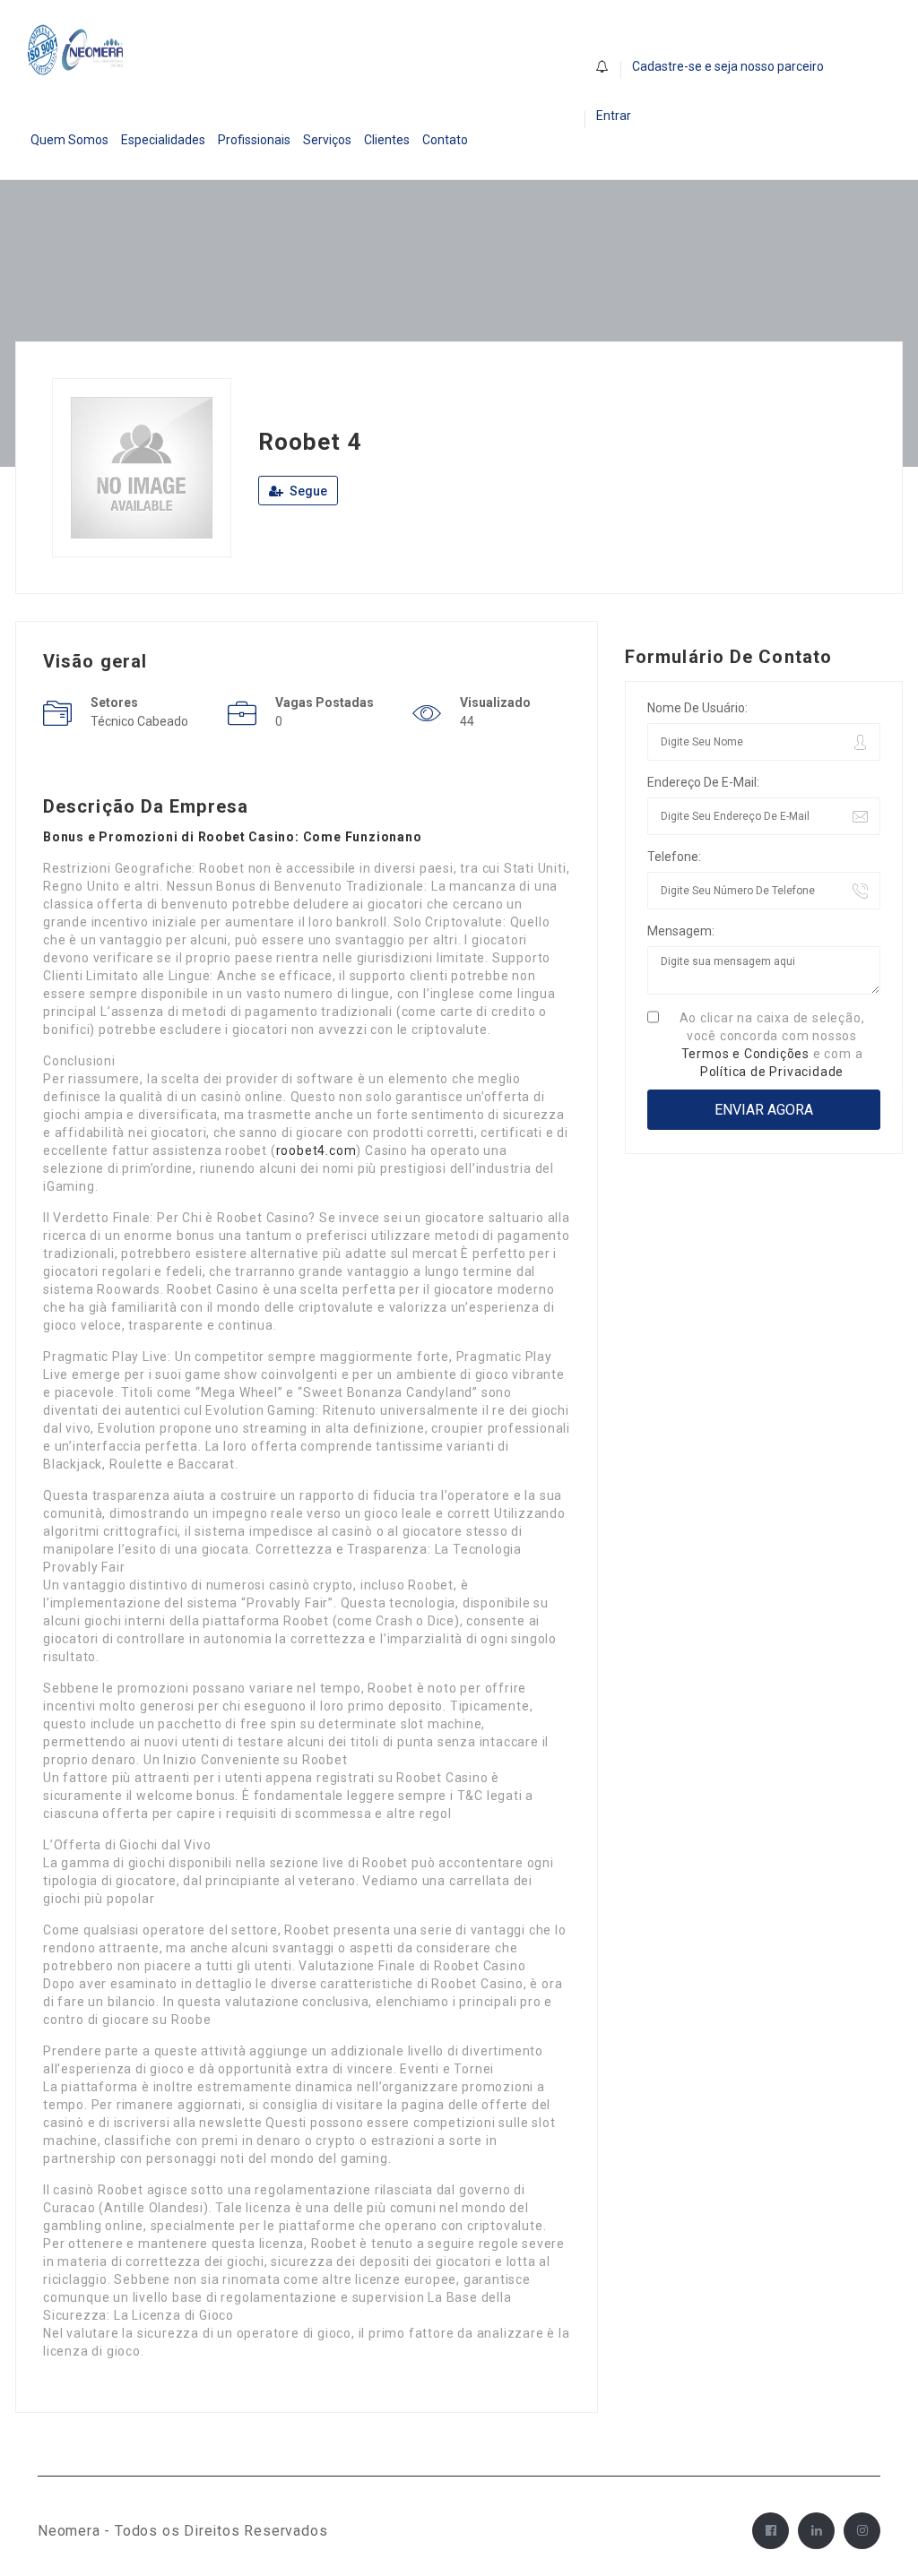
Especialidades (163, 140)
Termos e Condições (745, 1054)
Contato (445, 140)
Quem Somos (69, 140)
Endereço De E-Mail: (703, 782)
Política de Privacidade (772, 1072)
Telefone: (674, 857)
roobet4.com (316, 1150)
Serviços (327, 140)
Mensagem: (681, 931)
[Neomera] (78, 50)
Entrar (614, 116)
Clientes (387, 140)
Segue (307, 491)
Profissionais (254, 140)
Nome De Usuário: (697, 708)
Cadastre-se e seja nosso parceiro (728, 66)
